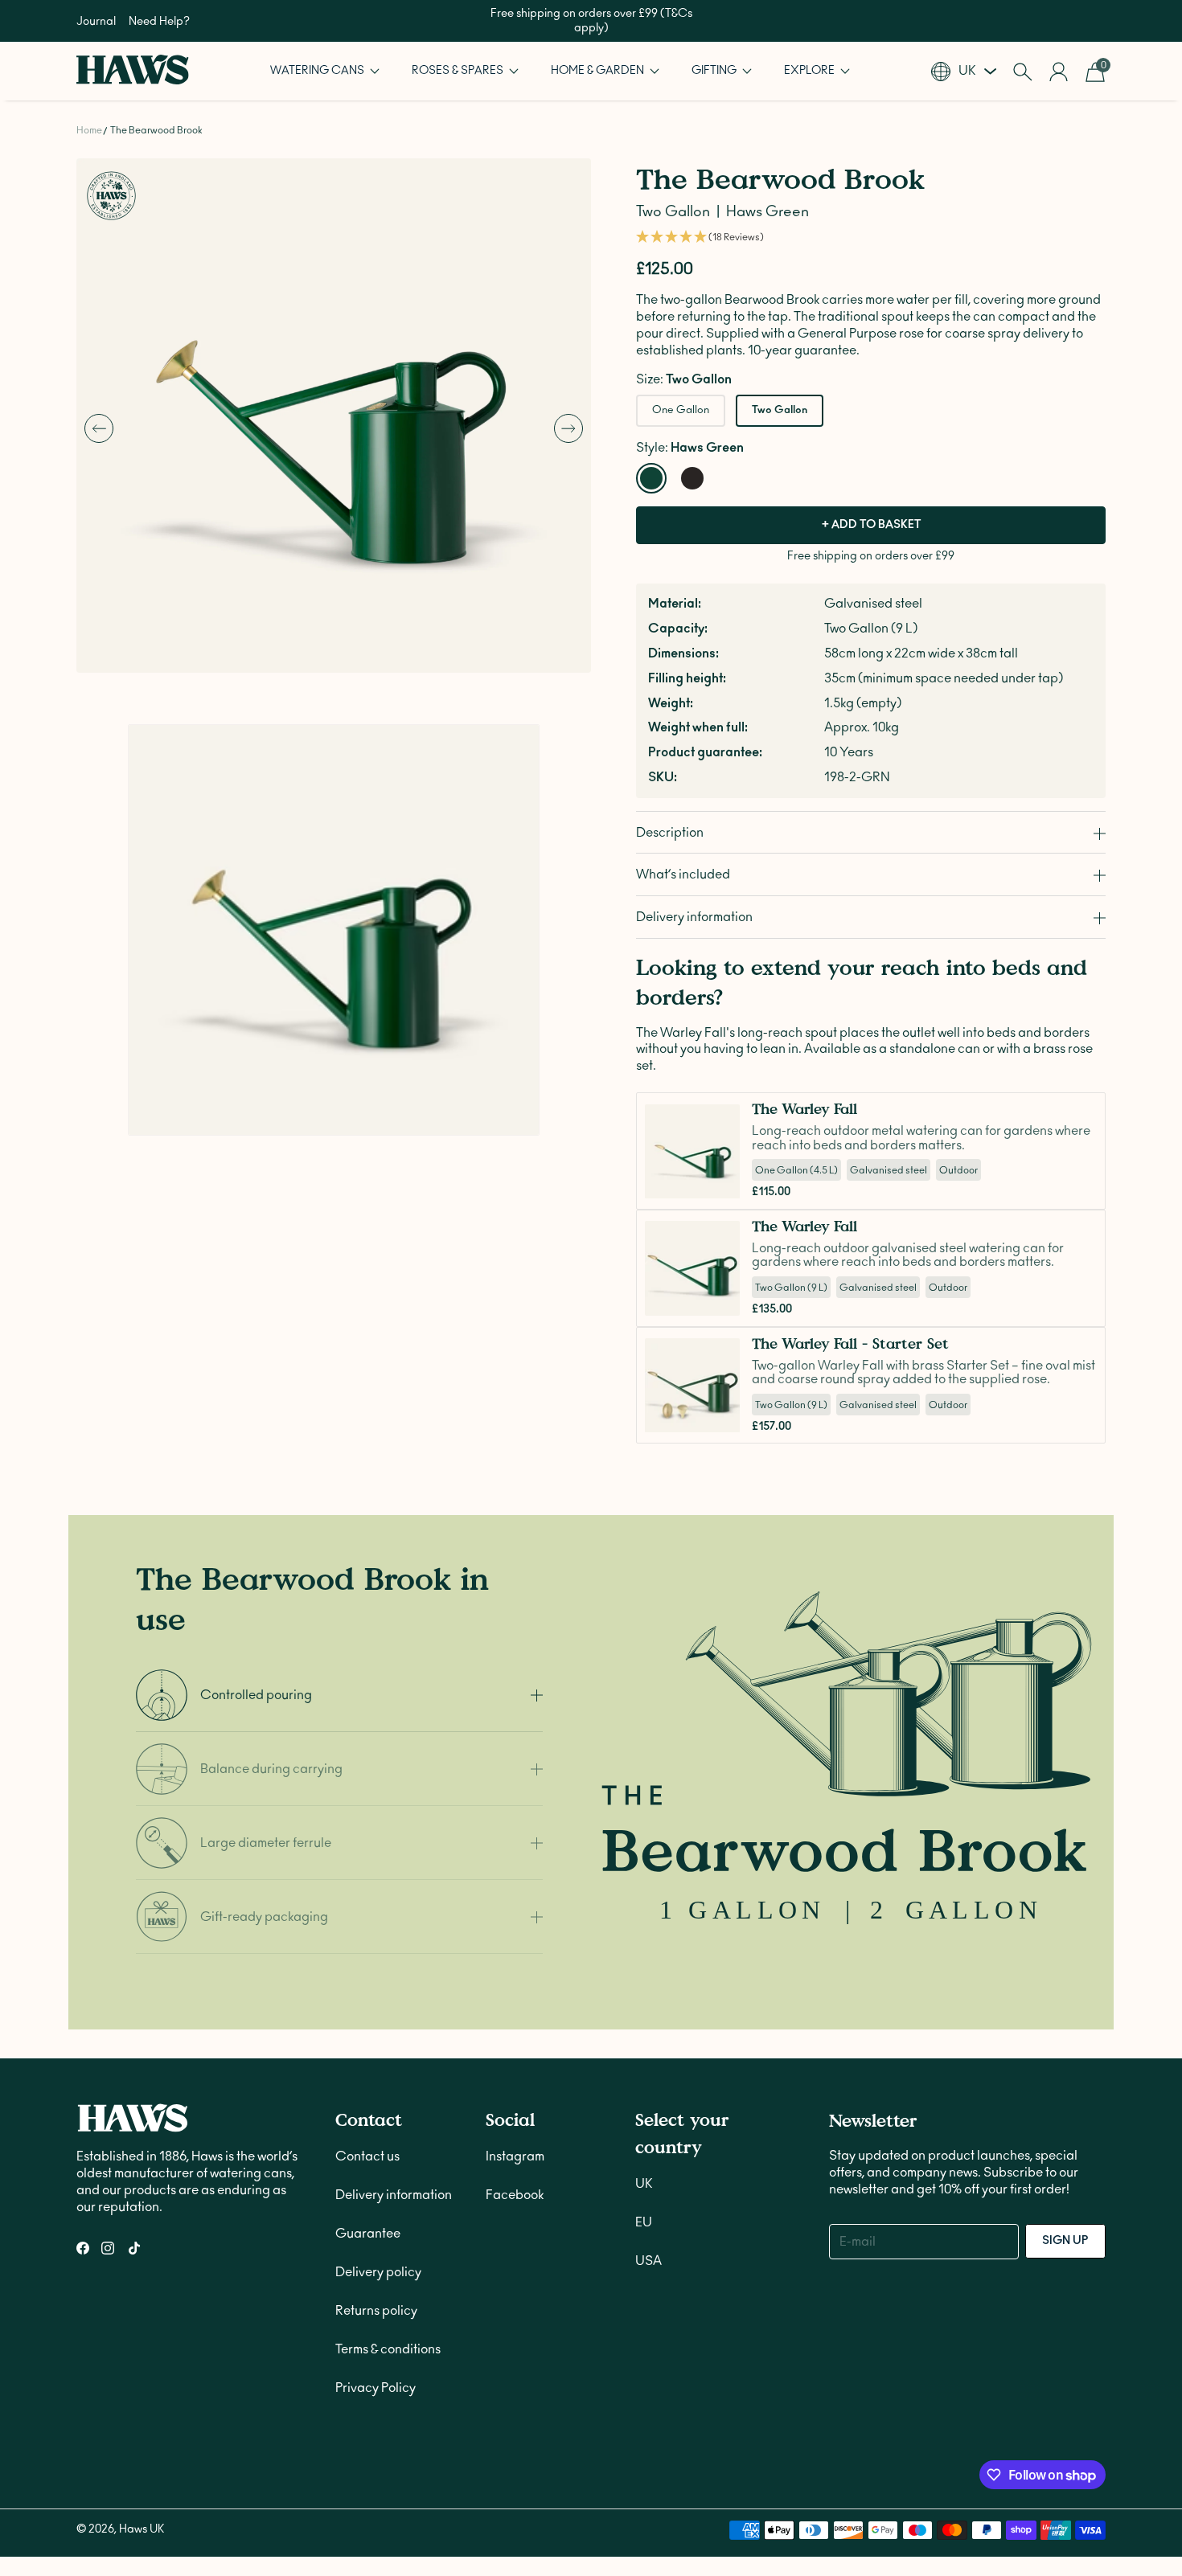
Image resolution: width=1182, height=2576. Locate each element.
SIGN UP (1065, 2241)
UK (644, 2184)
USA (648, 2261)
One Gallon (681, 411)
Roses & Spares (459, 71)
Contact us (367, 2156)
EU (644, 2222)
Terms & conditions (388, 2349)
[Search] (1022, 72)
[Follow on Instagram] (108, 2248)
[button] (325, 71)
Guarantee (368, 2234)
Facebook (515, 2195)
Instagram (515, 2156)
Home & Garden (599, 71)
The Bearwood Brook (156, 130)
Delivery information (394, 2195)
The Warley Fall (804, 1110)
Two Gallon (780, 411)
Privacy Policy (376, 2388)
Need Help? (159, 22)
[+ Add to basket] (723, 1182)
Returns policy (376, 2311)
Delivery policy (378, 2272)
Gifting (715, 71)
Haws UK (142, 2529)
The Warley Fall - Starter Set (850, 1343)
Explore (811, 71)
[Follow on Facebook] (83, 2248)
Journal (96, 22)
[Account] (1059, 72)
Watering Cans (318, 71)
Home (89, 130)
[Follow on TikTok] (134, 2248)
